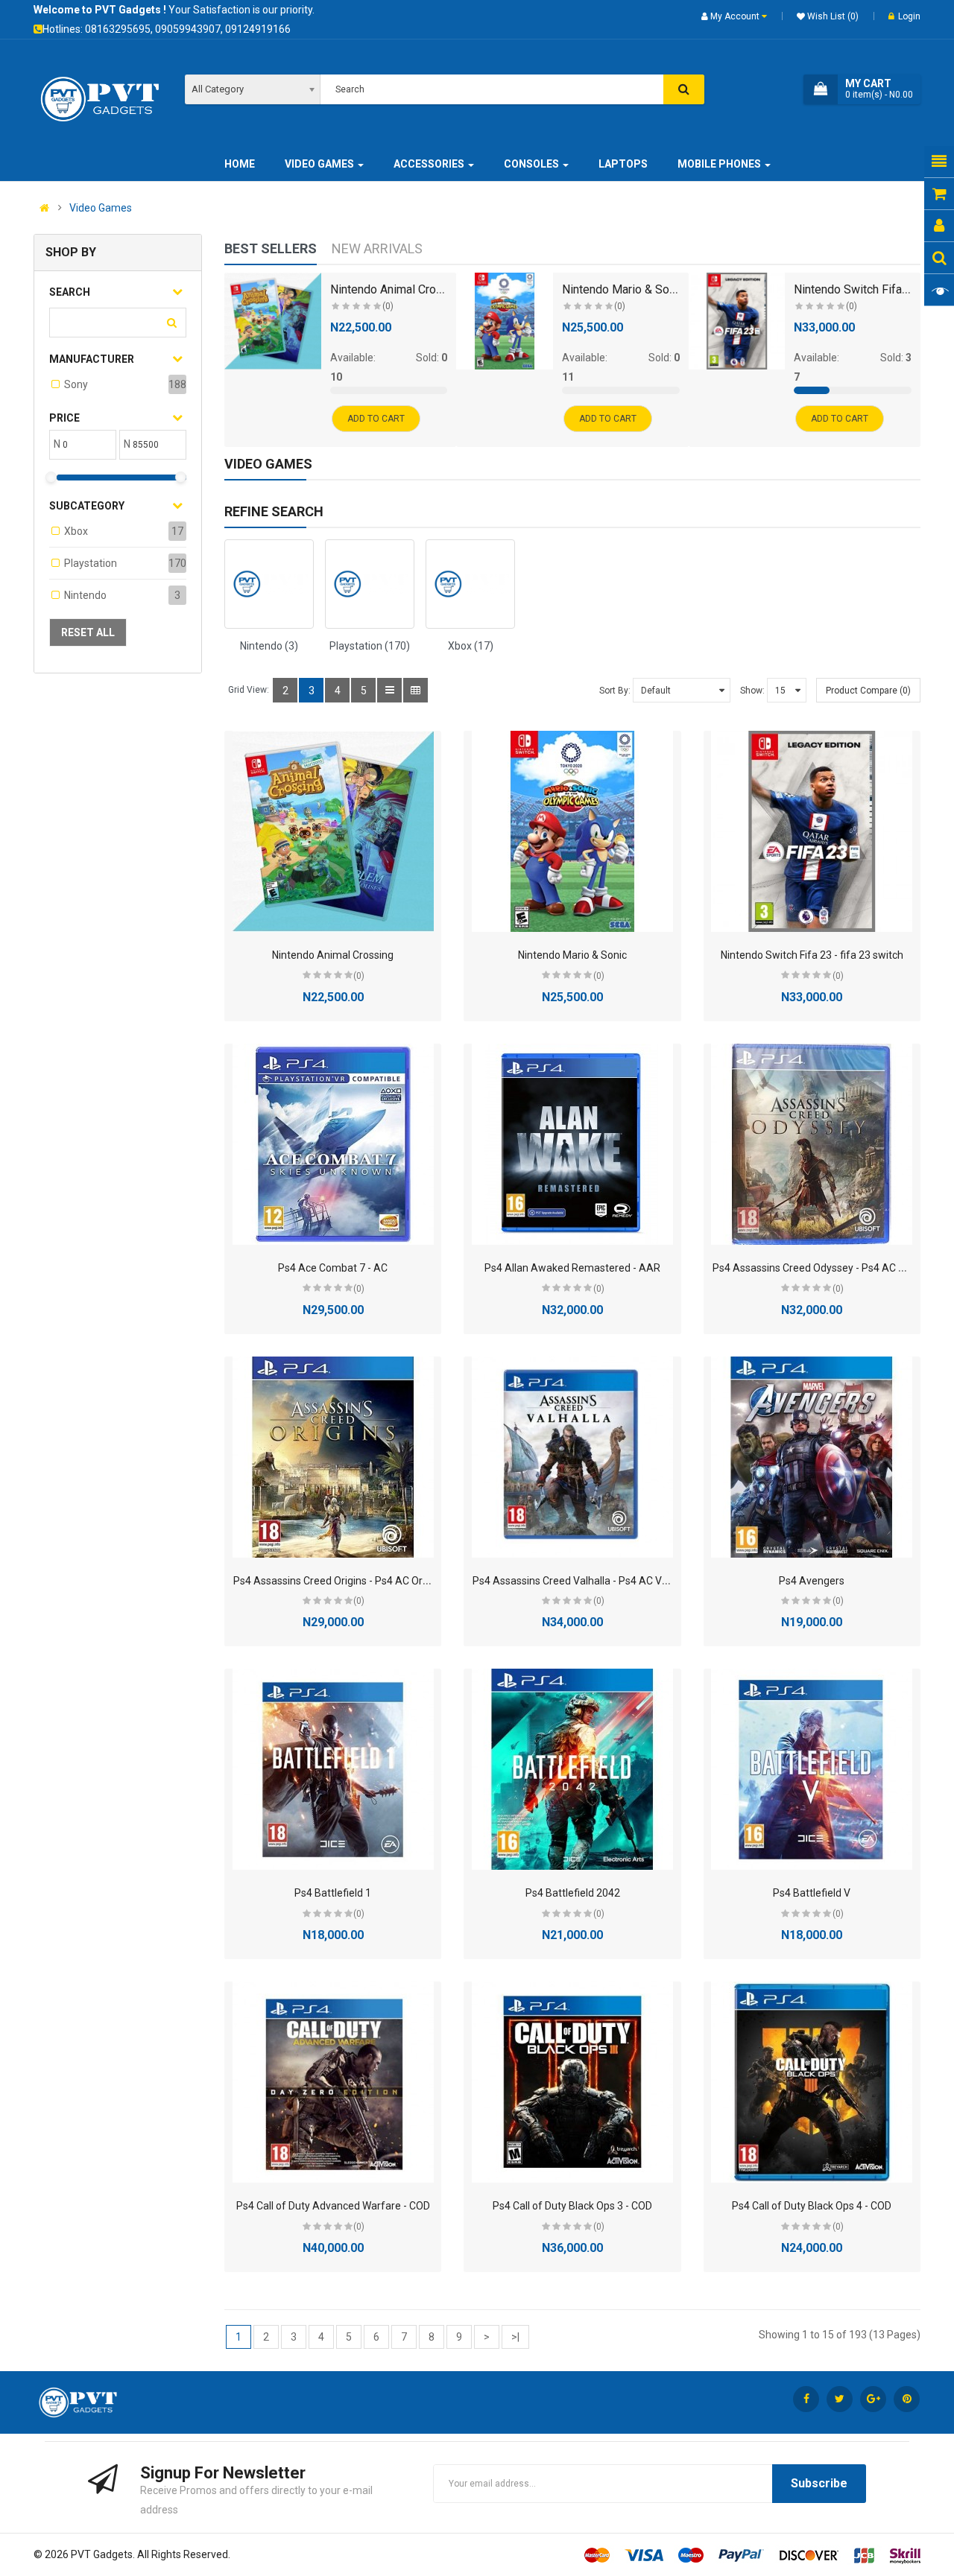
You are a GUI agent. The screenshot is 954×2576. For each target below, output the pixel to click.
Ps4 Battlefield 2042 (573, 1893)
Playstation (91, 563)
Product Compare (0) (868, 691)
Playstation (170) (370, 646)
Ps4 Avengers (812, 1581)
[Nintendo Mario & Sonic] (505, 321)
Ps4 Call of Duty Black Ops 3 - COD (572, 2206)
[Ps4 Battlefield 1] (333, 1769)
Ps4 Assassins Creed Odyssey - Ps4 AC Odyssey (825, 1268)
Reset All (88, 632)
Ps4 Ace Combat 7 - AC (333, 1268)
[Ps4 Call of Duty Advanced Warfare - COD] (333, 2082)
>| (515, 2337)
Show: (752, 691)
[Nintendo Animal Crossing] (273, 321)
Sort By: (615, 691)
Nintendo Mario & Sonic (623, 289)
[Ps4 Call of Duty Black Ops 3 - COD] (572, 2082)
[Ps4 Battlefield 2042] (572, 1769)
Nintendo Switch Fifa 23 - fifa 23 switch (812, 955)
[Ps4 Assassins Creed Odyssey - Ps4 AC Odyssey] (812, 1144)
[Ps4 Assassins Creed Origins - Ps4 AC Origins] (333, 1457)
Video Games (101, 208)
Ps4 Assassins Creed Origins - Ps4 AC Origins (339, 1581)
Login (909, 16)
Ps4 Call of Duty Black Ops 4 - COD (812, 2206)
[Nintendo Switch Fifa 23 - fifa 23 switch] (737, 321)
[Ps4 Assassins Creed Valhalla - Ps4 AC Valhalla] (572, 1457)
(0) (388, 306)
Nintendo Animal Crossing (398, 289)
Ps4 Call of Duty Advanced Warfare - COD (333, 2206)
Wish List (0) (832, 16)
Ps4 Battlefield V (812, 1893)
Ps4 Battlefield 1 (333, 1893)
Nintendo (85, 595)
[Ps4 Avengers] (812, 1457)
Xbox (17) (471, 646)
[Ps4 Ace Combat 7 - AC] (333, 1144)
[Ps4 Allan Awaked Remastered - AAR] (572, 1144)
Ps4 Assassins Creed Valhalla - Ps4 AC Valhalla (582, 1581)
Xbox (76, 531)
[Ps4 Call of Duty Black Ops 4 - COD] (812, 2082)
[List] (389, 690)
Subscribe (819, 2483)
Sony (76, 384)
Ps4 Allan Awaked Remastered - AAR (572, 1268)
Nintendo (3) (269, 646)
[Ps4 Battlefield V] (812, 1769)
